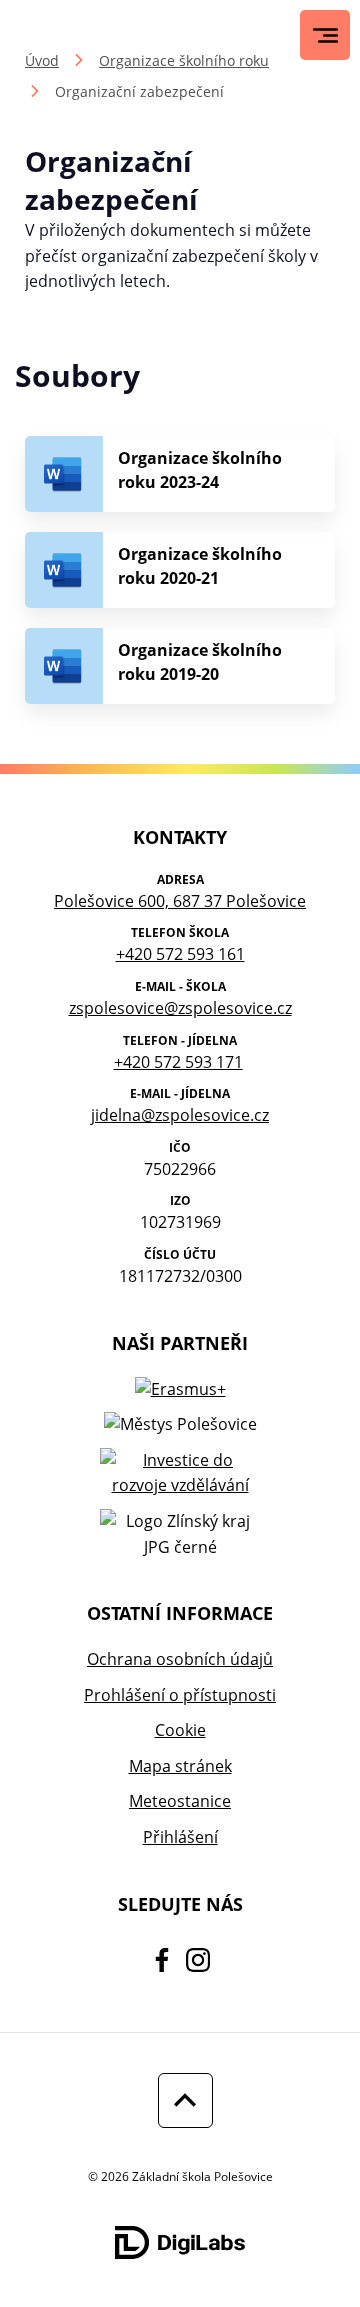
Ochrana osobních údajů (180, 1659)
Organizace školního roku (184, 60)
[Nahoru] (180, 2100)
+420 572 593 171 (178, 1062)
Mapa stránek (180, 1766)
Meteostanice (180, 1801)
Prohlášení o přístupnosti (180, 1695)
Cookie (180, 1730)
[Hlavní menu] (325, 35)
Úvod (42, 60)
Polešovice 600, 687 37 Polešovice (180, 901)
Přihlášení (180, 1837)
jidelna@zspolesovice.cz (180, 1115)
